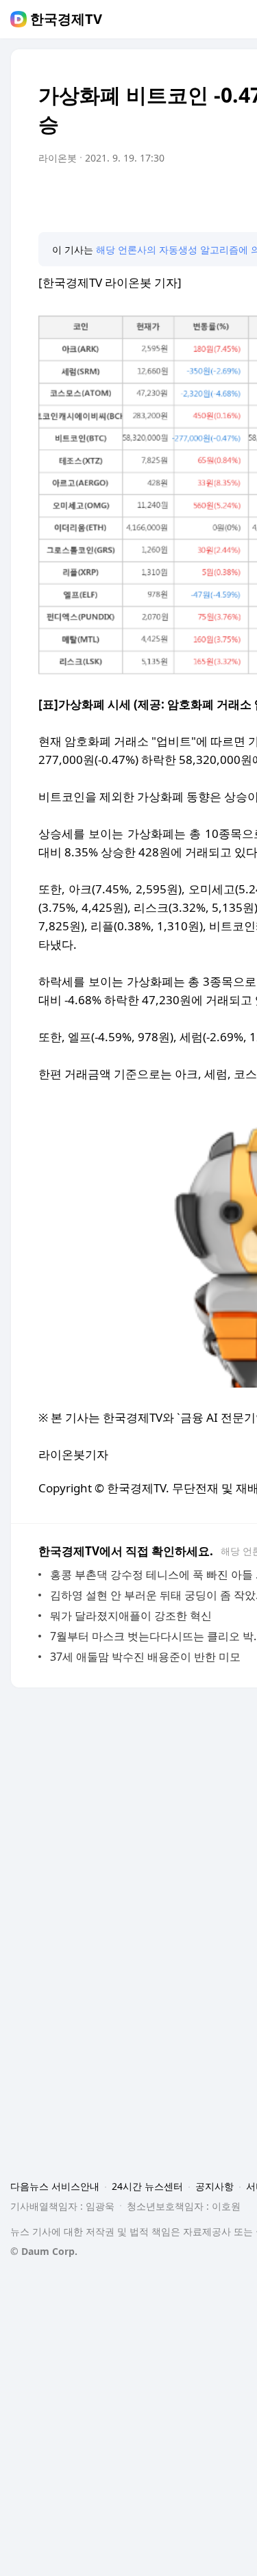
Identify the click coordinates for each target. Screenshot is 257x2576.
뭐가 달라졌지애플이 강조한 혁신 (131, 1616)
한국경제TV (66, 19)
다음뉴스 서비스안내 (55, 2186)
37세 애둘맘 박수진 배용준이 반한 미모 (145, 1657)
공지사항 (215, 2186)
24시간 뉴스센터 (147, 2186)
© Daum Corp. (44, 2251)
